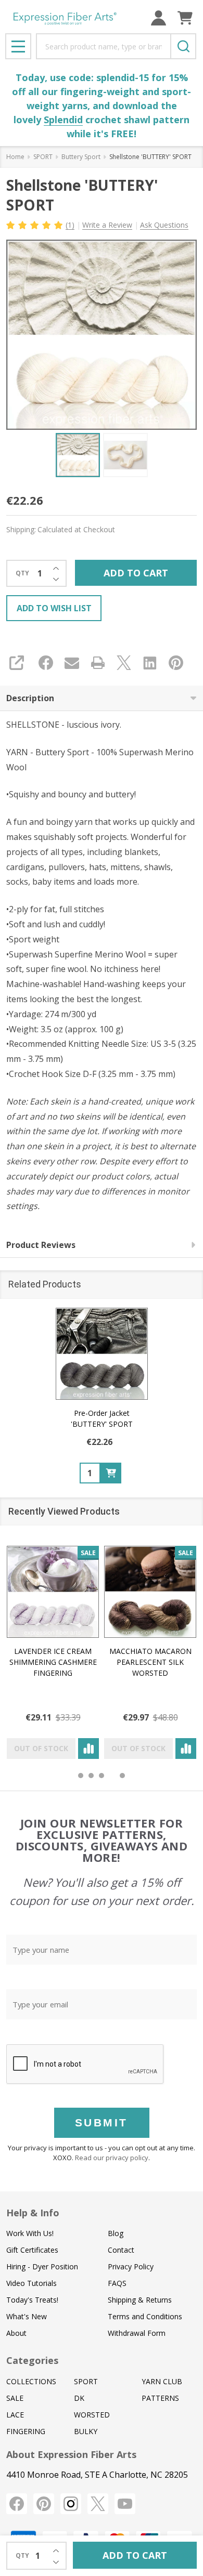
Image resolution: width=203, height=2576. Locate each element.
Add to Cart (136, 573)
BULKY (86, 2431)
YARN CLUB (162, 2381)
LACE (15, 2415)
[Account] (158, 18)
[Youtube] (125, 2504)
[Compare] (88, 1749)
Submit (102, 2122)
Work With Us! (30, 2233)
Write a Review (107, 225)
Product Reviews (41, 1245)
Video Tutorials (31, 2283)
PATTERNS (160, 2398)
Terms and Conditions (145, 2316)
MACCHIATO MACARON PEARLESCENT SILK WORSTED (150, 1662)
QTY (22, 573)
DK (79, 2398)
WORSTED (92, 2415)
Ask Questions (164, 225)
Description (30, 698)
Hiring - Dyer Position (42, 2266)
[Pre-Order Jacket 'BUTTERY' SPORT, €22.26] (102, 1354)
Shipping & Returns (140, 2300)
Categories (32, 2360)
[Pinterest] (176, 663)
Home (15, 157)
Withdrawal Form (137, 2333)
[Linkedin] (150, 663)
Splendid (63, 120)
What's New (27, 2316)
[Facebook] (46, 663)
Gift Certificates (32, 2250)
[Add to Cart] (111, 1473)
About (16, 2333)
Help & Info (33, 2213)
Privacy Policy (131, 2266)
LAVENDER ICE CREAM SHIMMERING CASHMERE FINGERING (53, 1662)
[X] (124, 663)
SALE (15, 2398)
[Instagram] (71, 2504)
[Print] (98, 663)
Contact (121, 2250)
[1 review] (35, 224)
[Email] (72, 663)
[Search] (183, 46)
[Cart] (185, 18)
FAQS (117, 2283)
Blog (116, 2233)
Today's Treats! (32, 2300)
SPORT (86, 2381)
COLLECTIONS (31, 2381)
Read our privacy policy (112, 2158)
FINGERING (26, 2431)
